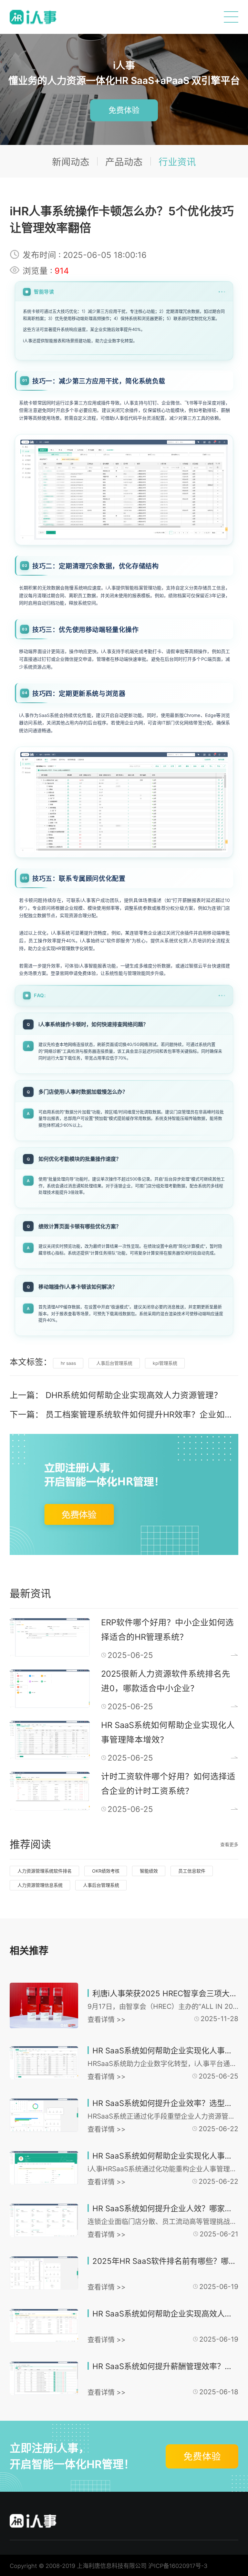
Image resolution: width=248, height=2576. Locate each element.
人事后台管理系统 (114, 1363)
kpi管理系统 (165, 1363)
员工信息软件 (192, 1871)
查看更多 (229, 1844)
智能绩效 (149, 1871)
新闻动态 (71, 162)
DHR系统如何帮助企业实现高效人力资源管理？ (134, 1395)
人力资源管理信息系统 (40, 1885)
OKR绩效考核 (106, 1871)
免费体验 (124, 110)
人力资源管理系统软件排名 (45, 1871)
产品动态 (124, 162)
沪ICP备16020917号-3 (178, 2566)
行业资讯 (177, 162)
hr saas (68, 1363)
